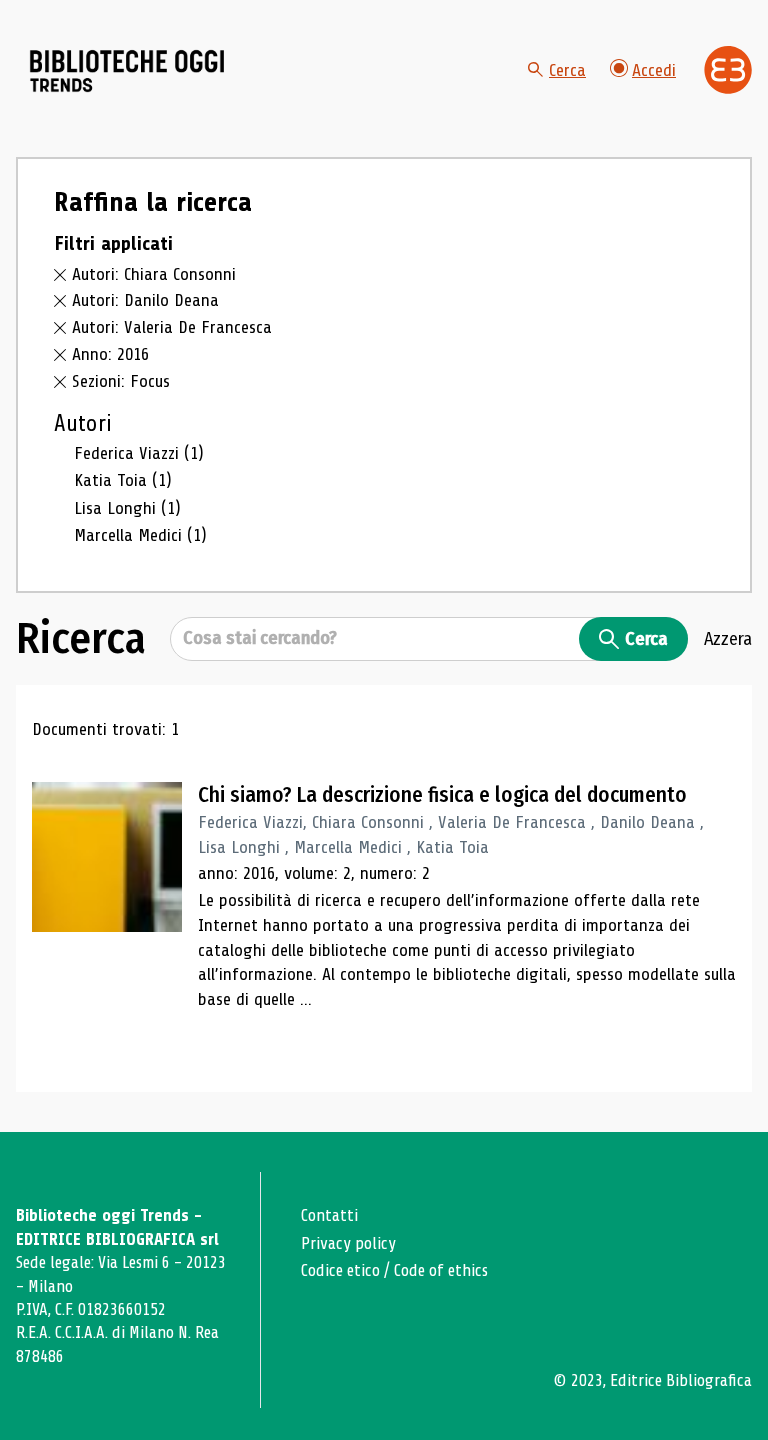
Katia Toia (123, 480)
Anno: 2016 (110, 354)
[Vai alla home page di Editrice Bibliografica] (728, 70)
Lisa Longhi (127, 508)
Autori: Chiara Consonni (154, 274)
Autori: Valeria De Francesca (172, 327)
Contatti (329, 1215)
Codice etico (340, 1270)
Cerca (567, 70)
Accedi (654, 70)
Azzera (728, 639)
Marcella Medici (140, 535)
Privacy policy (348, 1243)
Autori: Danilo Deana (145, 300)
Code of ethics (441, 1270)
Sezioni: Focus (121, 381)
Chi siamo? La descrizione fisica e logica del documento (442, 795)
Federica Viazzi (139, 453)
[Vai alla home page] (128, 71)
